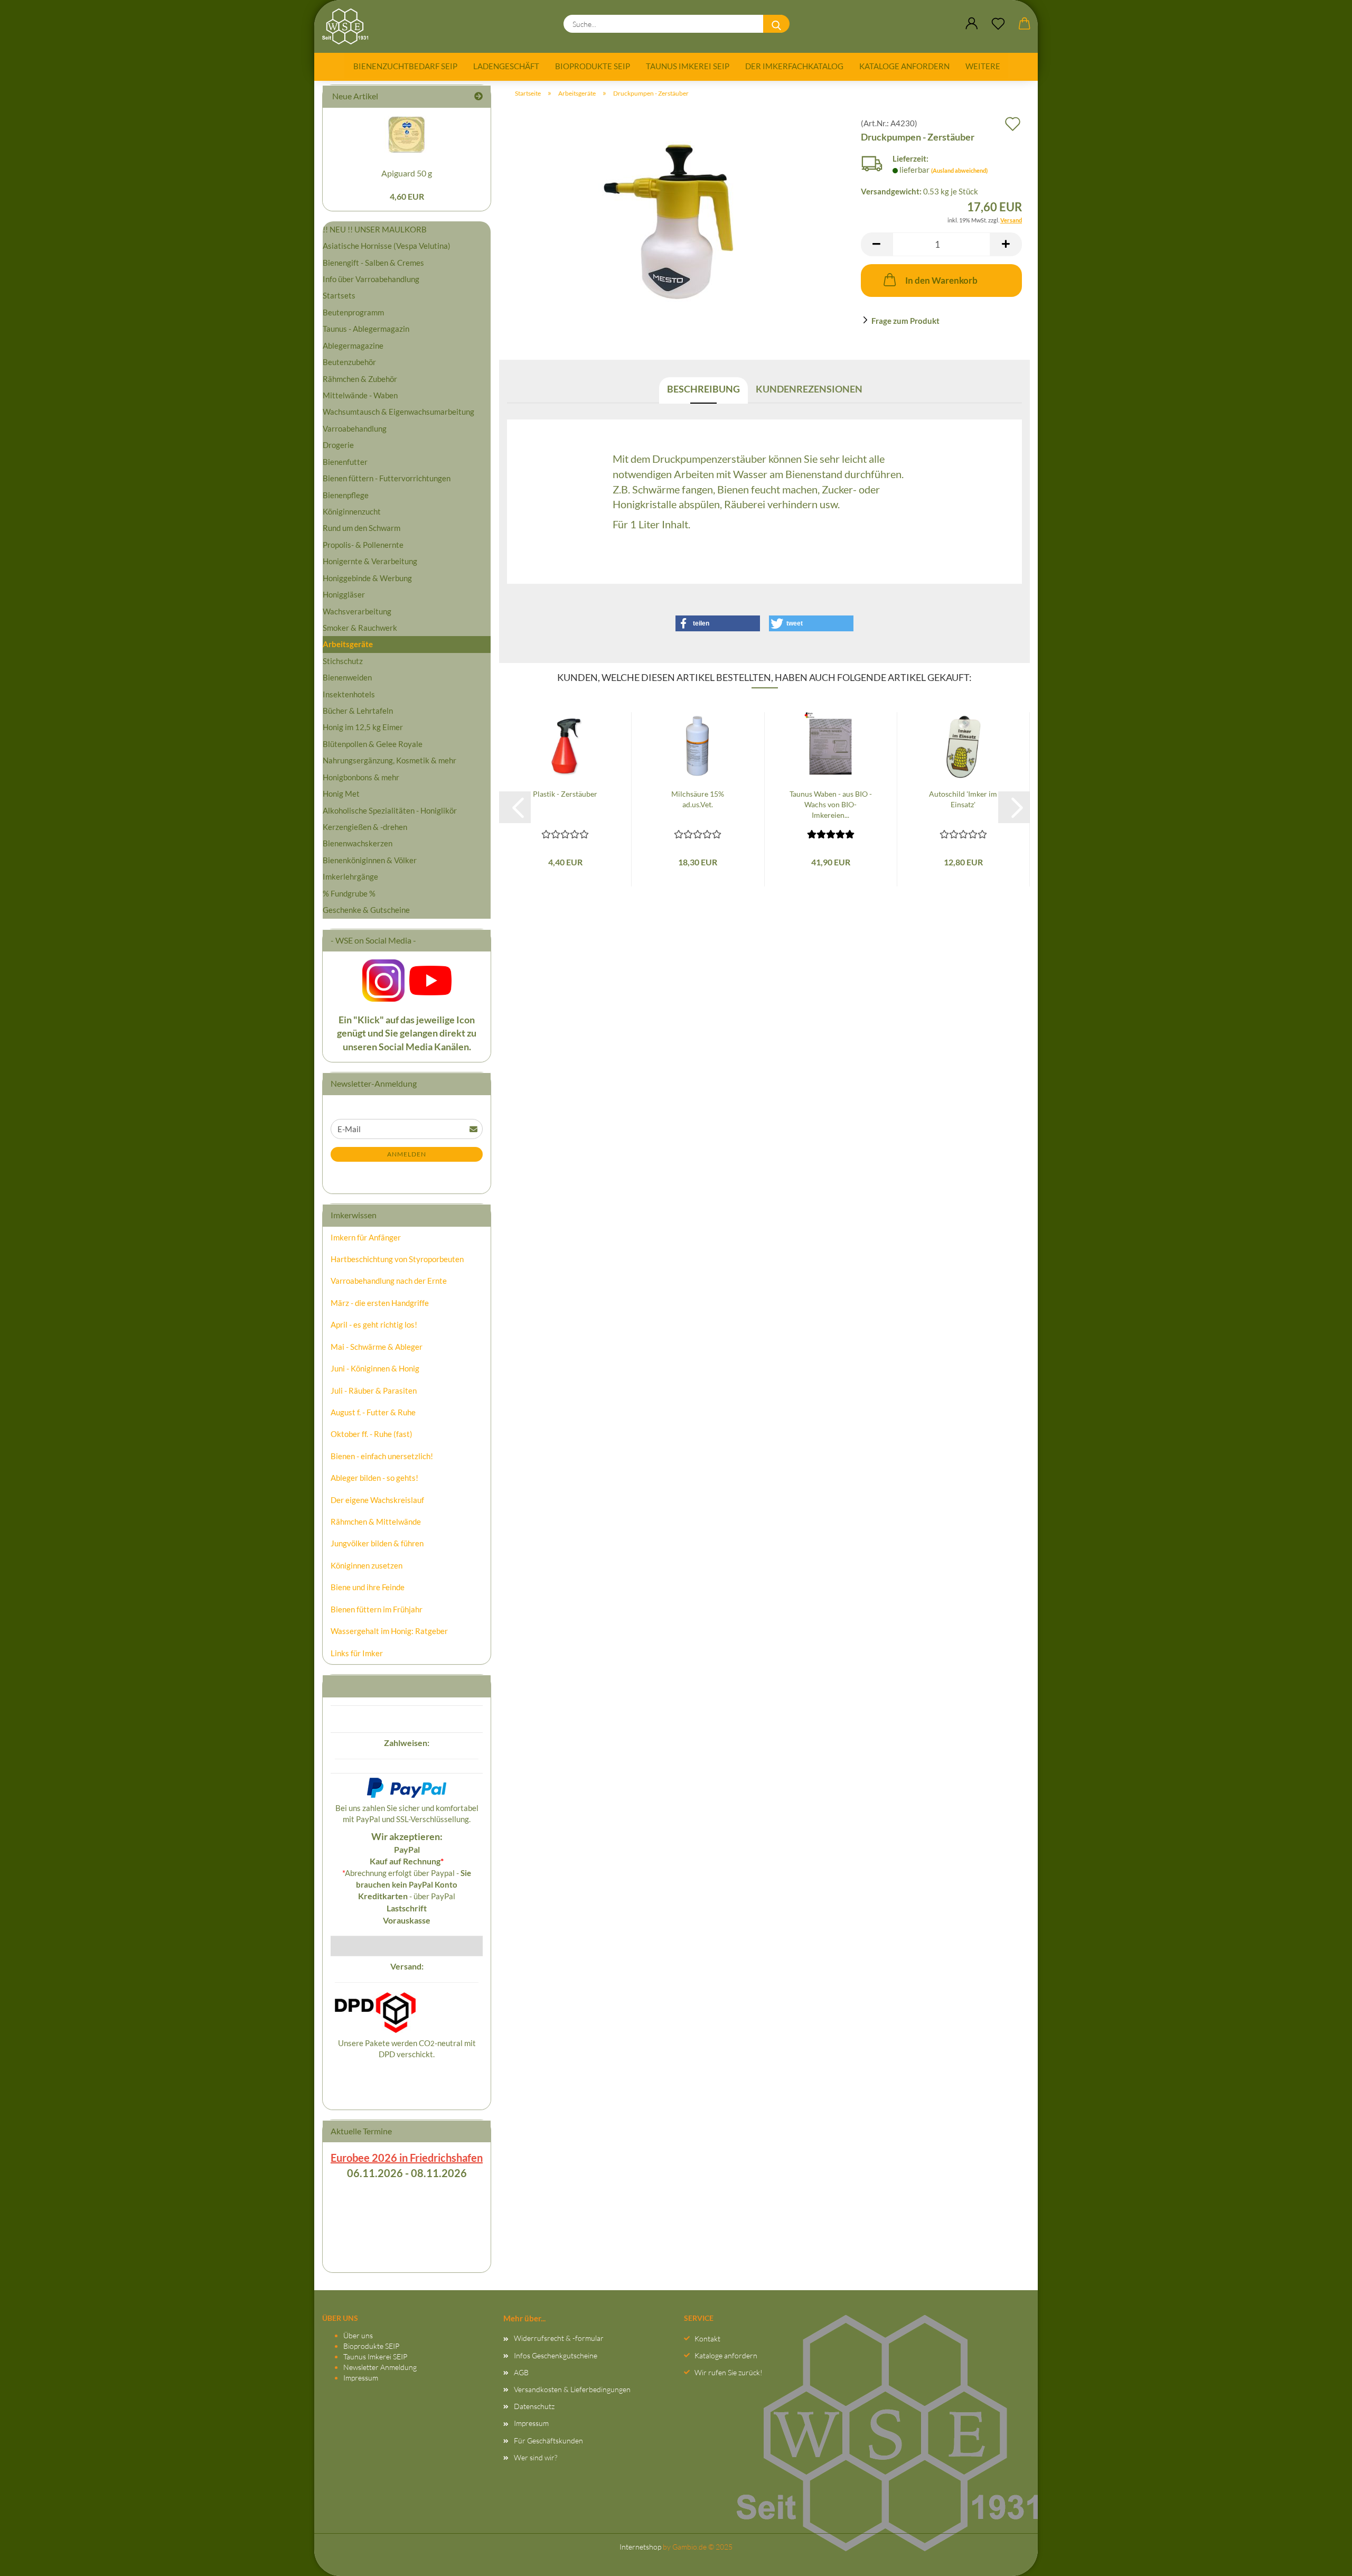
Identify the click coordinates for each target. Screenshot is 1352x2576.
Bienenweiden (347, 677)
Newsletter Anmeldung (380, 2367)
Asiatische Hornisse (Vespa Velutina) (387, 246)
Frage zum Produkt (905, 321)
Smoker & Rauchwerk (360, 628)
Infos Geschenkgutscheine (556, 2355)
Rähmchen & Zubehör (360, 379)
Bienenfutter (345, 462)
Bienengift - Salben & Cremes (373, 263)
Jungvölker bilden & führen (377, 1543)
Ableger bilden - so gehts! (374, 1478)
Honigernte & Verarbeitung (370, 561)
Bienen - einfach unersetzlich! (382, 1456)
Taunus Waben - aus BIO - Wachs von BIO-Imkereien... (831, 804)
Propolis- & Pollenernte (363, 545)
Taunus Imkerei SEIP (688, 66)
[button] (972, 24)
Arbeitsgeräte (348, 644)
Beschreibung (703, 389)
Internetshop (640, 2547)
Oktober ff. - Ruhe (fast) (372, 1434)
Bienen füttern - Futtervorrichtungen (387, 478)
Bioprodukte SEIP (593, 66)
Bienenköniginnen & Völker (370, 860)
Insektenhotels (349, 694)
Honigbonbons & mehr (361, 777)
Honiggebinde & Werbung (367, 578)
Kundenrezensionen (809, 389)
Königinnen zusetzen (367, 1565)
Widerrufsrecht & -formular (559, 2338)
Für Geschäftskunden (548, 2440)
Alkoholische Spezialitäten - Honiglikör (390, 810)
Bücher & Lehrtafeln (358, 711)
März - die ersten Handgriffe (380, 1303)
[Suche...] (776, 24)
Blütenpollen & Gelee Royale (373, 744)
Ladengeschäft (506, 66)
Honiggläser (344, 594)
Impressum (361, 2378)
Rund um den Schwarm (362, 528)
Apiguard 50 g (407, 173)
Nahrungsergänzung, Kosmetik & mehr (389, 760)
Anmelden (407, 1154)
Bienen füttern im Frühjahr (377, 1609)
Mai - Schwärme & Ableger (377, 1347)
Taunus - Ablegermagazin (366, 329)
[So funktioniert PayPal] (407, 1787)
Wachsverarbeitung (357, 611)
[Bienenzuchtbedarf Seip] (349, 26)
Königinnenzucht (352, 511)
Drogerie (338, 445)
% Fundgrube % (349, 893)
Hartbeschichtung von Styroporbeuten (397, 1259)
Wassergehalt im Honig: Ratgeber (389, 1631)
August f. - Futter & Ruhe (373, 1412)
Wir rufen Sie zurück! (729, 2372)
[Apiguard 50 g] (407, 134)
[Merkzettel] (998, 24)
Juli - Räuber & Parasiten (374, 1390)
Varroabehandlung (355, 428)
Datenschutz (534, 2406)
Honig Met (341, 794)
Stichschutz (343, 661)
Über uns (358, 2335)
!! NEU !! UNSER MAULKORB (375, 229)
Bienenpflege (346, 495)
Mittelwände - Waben (360, 395)
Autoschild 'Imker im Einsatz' (963, 799)
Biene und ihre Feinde (368, 1587)
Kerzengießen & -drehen (365, 827)
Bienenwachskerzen (358, 843)
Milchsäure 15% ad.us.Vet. (698, 799)
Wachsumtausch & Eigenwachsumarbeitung (398, 412)
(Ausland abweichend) (959, 170)
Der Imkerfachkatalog (794, 66)
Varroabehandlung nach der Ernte (389, 1281)
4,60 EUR (407, 196)
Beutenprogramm (353, 312)
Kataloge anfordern (904, 66)
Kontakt (707, 2339)
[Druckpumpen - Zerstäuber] (676, 224)
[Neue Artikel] (478, 96)
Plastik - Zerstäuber (565, 794)
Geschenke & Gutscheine (366, 910)
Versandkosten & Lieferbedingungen (572, 2389)
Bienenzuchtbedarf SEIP (405, 66)
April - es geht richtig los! (374, 1324)
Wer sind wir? (536, 2457)
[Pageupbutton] (1323, 2558)
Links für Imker (357, 1653)
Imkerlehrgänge (350, 876)
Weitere (983, 66)
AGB (521, 2372)
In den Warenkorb (941, 280)
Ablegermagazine (353, 346)
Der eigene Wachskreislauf (377, 1500)
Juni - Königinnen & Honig (375, 1368)
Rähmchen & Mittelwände (376, 1522)
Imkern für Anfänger (366, 1237)
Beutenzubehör (349, 362)
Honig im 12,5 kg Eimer (363, 727)
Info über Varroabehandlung (371, 279)
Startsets (339, 295)
